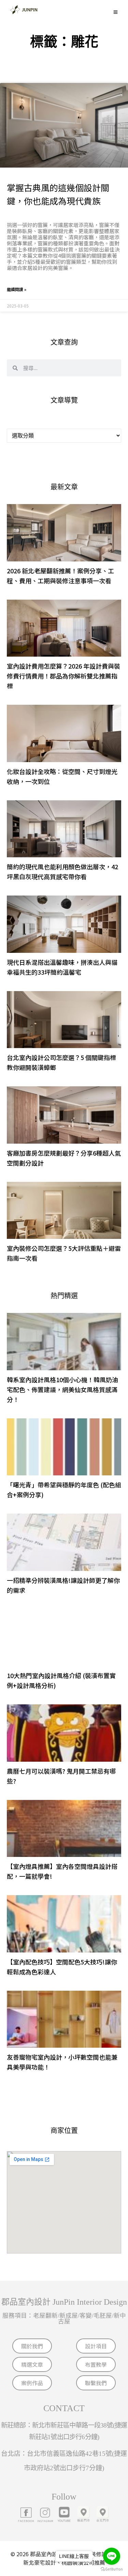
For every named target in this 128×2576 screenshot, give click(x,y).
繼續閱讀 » (17, 289)
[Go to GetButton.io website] (112, 2569)
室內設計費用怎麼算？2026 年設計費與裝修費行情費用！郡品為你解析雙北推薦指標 (63, 676)
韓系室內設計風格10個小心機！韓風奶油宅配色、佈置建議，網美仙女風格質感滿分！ (62, 1389)
